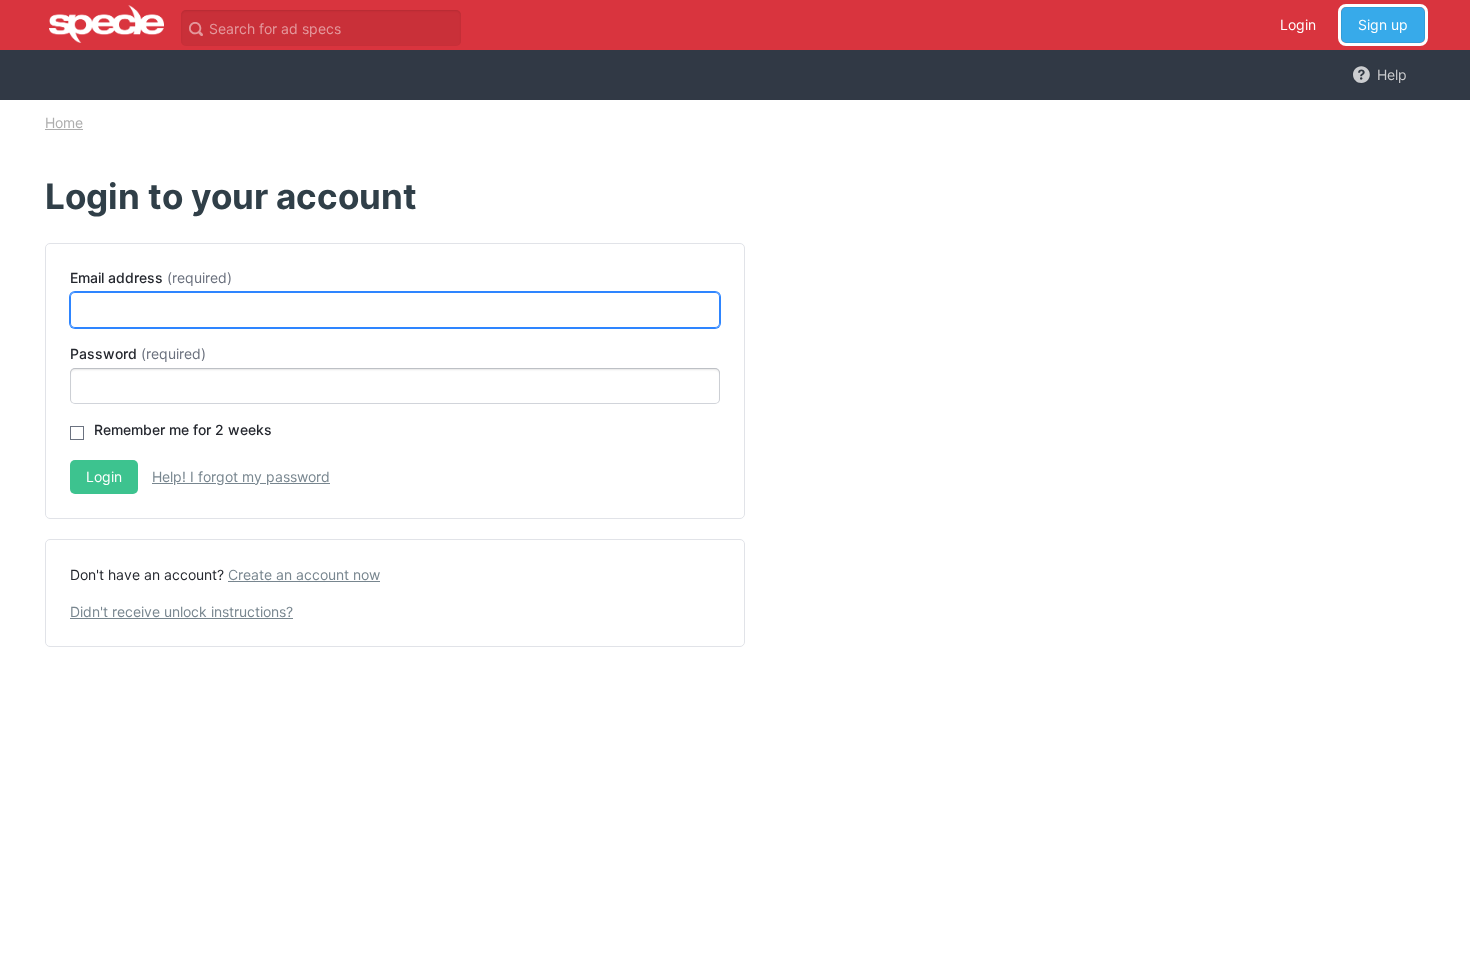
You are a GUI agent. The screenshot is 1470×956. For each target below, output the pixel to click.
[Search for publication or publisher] (195, 27)
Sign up (1383, 24)
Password (103, 353)
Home (64, 122)
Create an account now (304, 574)
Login (1298, 24)
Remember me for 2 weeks (183, 429)
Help (1390, 74)
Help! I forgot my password (241, 476)
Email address (116, 277)
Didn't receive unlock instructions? (181, 611)
